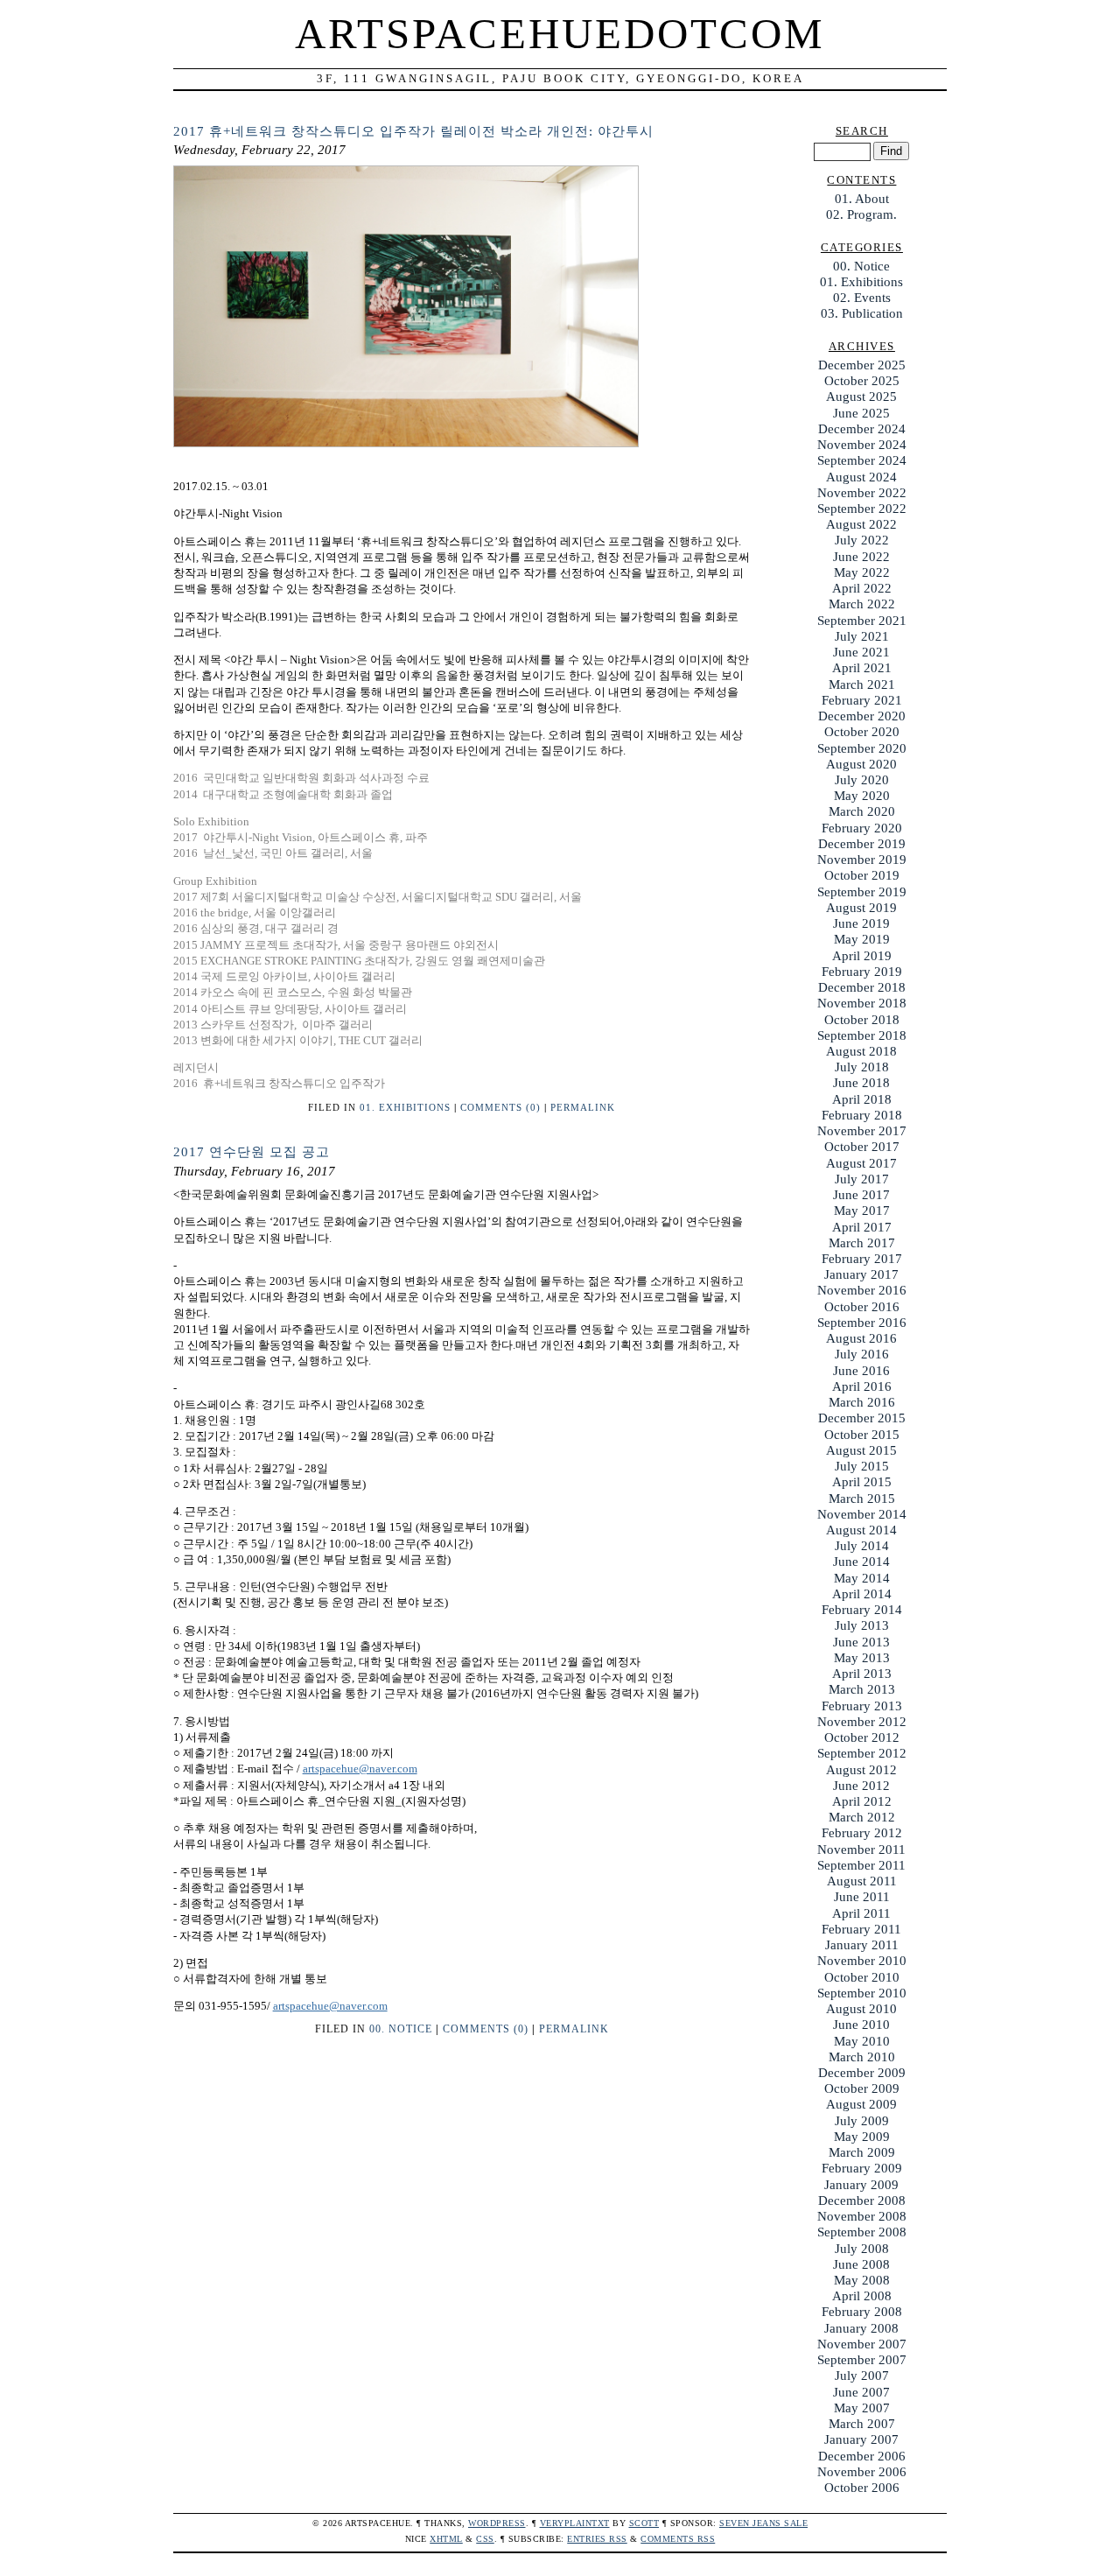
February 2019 (862, 972)
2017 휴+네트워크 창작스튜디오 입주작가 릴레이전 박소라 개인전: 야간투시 (413, 131)
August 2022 (861, 524)
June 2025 (861, 413)
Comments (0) (500, 1107)
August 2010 (861, 2009)
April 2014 (862, 1594)
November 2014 (862, 1514)
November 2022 (862, 493)
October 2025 (862, 381)
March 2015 (862, 1499)
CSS (485, 2539)
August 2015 (861, 1450)
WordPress (497, 2523)
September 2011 (861, 1865)
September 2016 (862, 1323)
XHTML (446, 2539)
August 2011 (862, 1881)
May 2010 (862, 2041)
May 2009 (862, 2137)
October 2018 (862, 1020)
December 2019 (862, 844)
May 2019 (862, 939)
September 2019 (862, 892)
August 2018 (861, 1051)
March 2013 (862, 1689)
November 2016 (862, 1290)
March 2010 (862, 2057)
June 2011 (862, 1897)
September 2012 (862, 1753)
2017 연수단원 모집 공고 (252, 1152)
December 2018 (862, 987)
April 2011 (861, 1913)
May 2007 (862, 2408)
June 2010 (861, 2025)
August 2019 (861, 908)
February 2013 (862, 1706)
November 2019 (862, 860)
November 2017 (862, 1131)
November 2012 (862, 1722)
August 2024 (861, 477)
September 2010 (862, 1993)
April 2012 (862, 1801)
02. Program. (861, 214)
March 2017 (862, 1243)
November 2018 (862, 1003)
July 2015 (862, 1466)
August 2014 (861, 1530)
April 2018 (862, 1099)
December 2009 (862, 2073)
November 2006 (862, 2472)
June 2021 (861, 652)
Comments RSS (678, 2539)
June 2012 (861, 1786)
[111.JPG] (406, 444)
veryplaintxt (575, 2523)
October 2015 (862, 1435)
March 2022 (862, 604)
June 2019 (861, 923)
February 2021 (862, 700)
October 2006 (862, 2488)
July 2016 (862, 1354)
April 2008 (862, 2296)
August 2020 (861, 764)
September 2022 (862, 509)
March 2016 (862, 1402)
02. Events (862, 298)
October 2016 (862, 1307)
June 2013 (861, 1642)
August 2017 (861, 1163)
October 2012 (862, 1737)
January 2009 (861, 2185)
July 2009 (862, 2121)
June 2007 (861, 2392)
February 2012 (862, 1833)
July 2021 (862, 636)
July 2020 (862, 780)
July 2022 (862, 540)
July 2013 (862, 1625)
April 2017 (862, 1227)
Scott (644, 2523)
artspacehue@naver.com (360, 1769)
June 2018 (861, 1083)
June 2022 (861, 557)
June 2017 (861, 1195)
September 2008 (862, 2232)
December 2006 (862, 2456)
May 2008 (862, 2280)
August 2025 (861, 397)
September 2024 (862, 460)
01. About (862, 199)
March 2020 (862, 811)
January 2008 (861, 2328)
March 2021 (862, 684)
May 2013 (862, 1658)
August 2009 (861, 2104)
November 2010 (862, 1961)
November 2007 (862, 2344)
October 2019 (862, 875)
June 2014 (861, 1562)
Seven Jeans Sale (763, 2523)
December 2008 (862, 2200)
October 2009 (862, 2088)
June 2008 (861, 2264)
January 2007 (861, 2439)
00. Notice (401, 2029)
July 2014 (862, 1546)
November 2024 (862, 445)
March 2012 (862, 1817)
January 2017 (861, 1274)
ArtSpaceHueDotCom (560, 34)
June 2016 (861, 1371)
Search (862, 131)
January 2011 (862, 1945)
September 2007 (862, 2360)
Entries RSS (597, 2539)
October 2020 (862, 732)
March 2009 (862, 2152)
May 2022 (862, 572)
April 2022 (862, 588)
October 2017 (862, 1147)
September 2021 (862, 621)
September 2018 (862, 1035)
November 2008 (862, 2216)
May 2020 (862, 796)
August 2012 (861, 1770)
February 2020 (862, 828)
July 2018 (862, 1067)
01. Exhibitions (405, 1107)
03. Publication (862, 313)
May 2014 (862, 1578)
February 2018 (862, 1115)
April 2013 (862, 1674)
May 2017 (862, 1211)
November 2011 (861, 1850)
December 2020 (862, 716)
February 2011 (861, 1929)
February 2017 (862, 1259)
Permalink (583, 1107)
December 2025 (862, 365)
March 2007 (862, 2424)
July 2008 (862, 2249)
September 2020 (862, 748)
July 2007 (862, 2376)
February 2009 (862, 2168)
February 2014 (862, 1610)
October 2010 (862, 1977)
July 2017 (862, 1179)
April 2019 (862, 956)
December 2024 (862, 429)
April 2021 (862, 668)
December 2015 (862, 1418)
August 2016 (861, 1338)
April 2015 (862, 1482)
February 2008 (862, 2312)
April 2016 (862, 1386)
